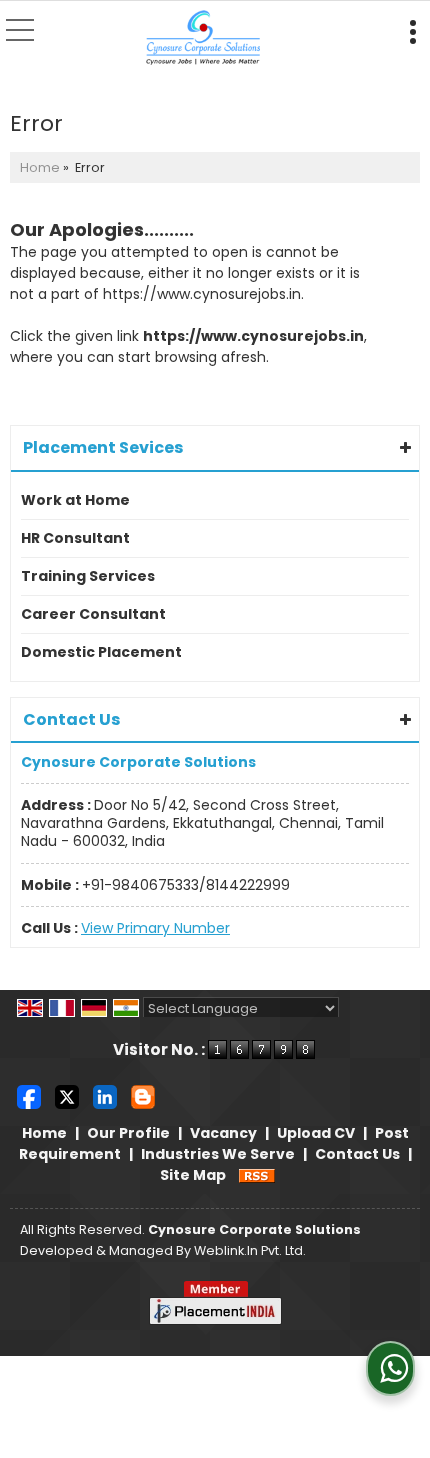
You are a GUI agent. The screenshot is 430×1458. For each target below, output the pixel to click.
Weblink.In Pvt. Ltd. (250, 1250)
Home (40, 167)
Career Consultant (93, 614)
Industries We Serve (218, 1154)
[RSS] (257, 1175)
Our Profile (128, 1133)
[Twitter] (67, 1096)
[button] (155, 928)
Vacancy (223, 1133)
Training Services (88, 576)
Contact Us (357, 1154)
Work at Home (75, 500)
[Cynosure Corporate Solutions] (203, 39)
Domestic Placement (101, 652)
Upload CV (316, 1133)
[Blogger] (143, 1096)
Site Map (193, 1175)
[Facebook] (29, 1096)
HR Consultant (75, 538)
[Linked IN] (105, 1096)
